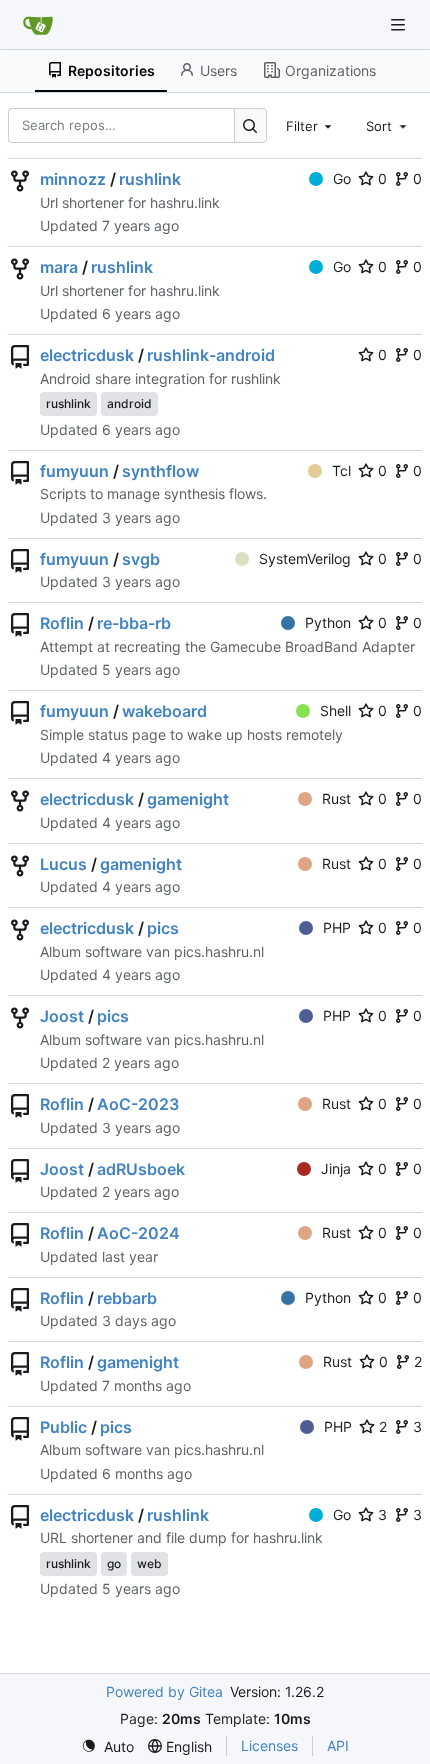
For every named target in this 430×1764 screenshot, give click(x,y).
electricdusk (87, 355)
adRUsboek (141, 1169)
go (114, 1563)
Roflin (62, 623)
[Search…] (250, 125)
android (129, 403)
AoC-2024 (138, 1233)
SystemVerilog (305, 558)
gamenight (188, 799)
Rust (336, 798)
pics (163, 928)
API (338, 1745)
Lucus (63, 864)
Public (63, 1427)
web (149, 1563)
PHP (337, 927)
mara (59, 267)
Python (328, 622)
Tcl (341, 470)
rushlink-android (211, 355)
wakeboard (164, 711)
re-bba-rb (134, 623)
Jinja (336, 1168)
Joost (62, 1016)
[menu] (107, 1746)
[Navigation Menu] (400, 24)
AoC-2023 (138, 1104)
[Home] (38, 25)
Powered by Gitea (164, 1691)
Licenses (269, 1745)
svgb (141, 559)
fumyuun (74, 471)
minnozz (73, 179)
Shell (335, 710)
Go (342, 178)
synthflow (160, 471)
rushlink (150, 179)
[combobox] (311, 125)
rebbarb (127, 1298)
